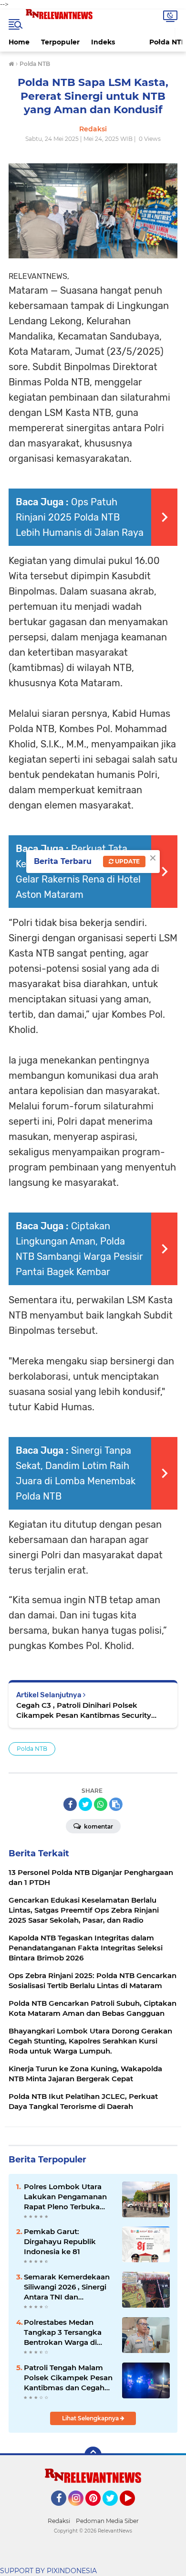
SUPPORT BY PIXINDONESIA (48, 2571)
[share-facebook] (70, 1804)
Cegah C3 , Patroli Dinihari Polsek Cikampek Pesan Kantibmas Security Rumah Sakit (84, 1710)
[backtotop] (93, 2455)
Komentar (98, 1826)
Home (19, 42)
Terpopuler (60, 42)
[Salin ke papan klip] (116, 1804)
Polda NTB (32, 1749)
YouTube (134, 2510)
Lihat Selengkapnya (91, 2418)
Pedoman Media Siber (107, 2521)
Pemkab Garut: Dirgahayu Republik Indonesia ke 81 (60, 2241)
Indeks (103, 42)
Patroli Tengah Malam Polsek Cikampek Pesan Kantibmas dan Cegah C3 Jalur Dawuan (68, 2378)
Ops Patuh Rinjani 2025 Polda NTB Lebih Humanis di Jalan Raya (80, 517)
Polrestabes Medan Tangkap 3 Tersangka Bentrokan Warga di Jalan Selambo (63, 2332)
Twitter (114, 2510)
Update (127, 861)
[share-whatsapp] (101, 1804)
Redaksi (59, 2521)
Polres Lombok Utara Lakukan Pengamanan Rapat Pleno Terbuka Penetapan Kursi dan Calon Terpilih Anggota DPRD (65, 2197)
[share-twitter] (85, 1804)
